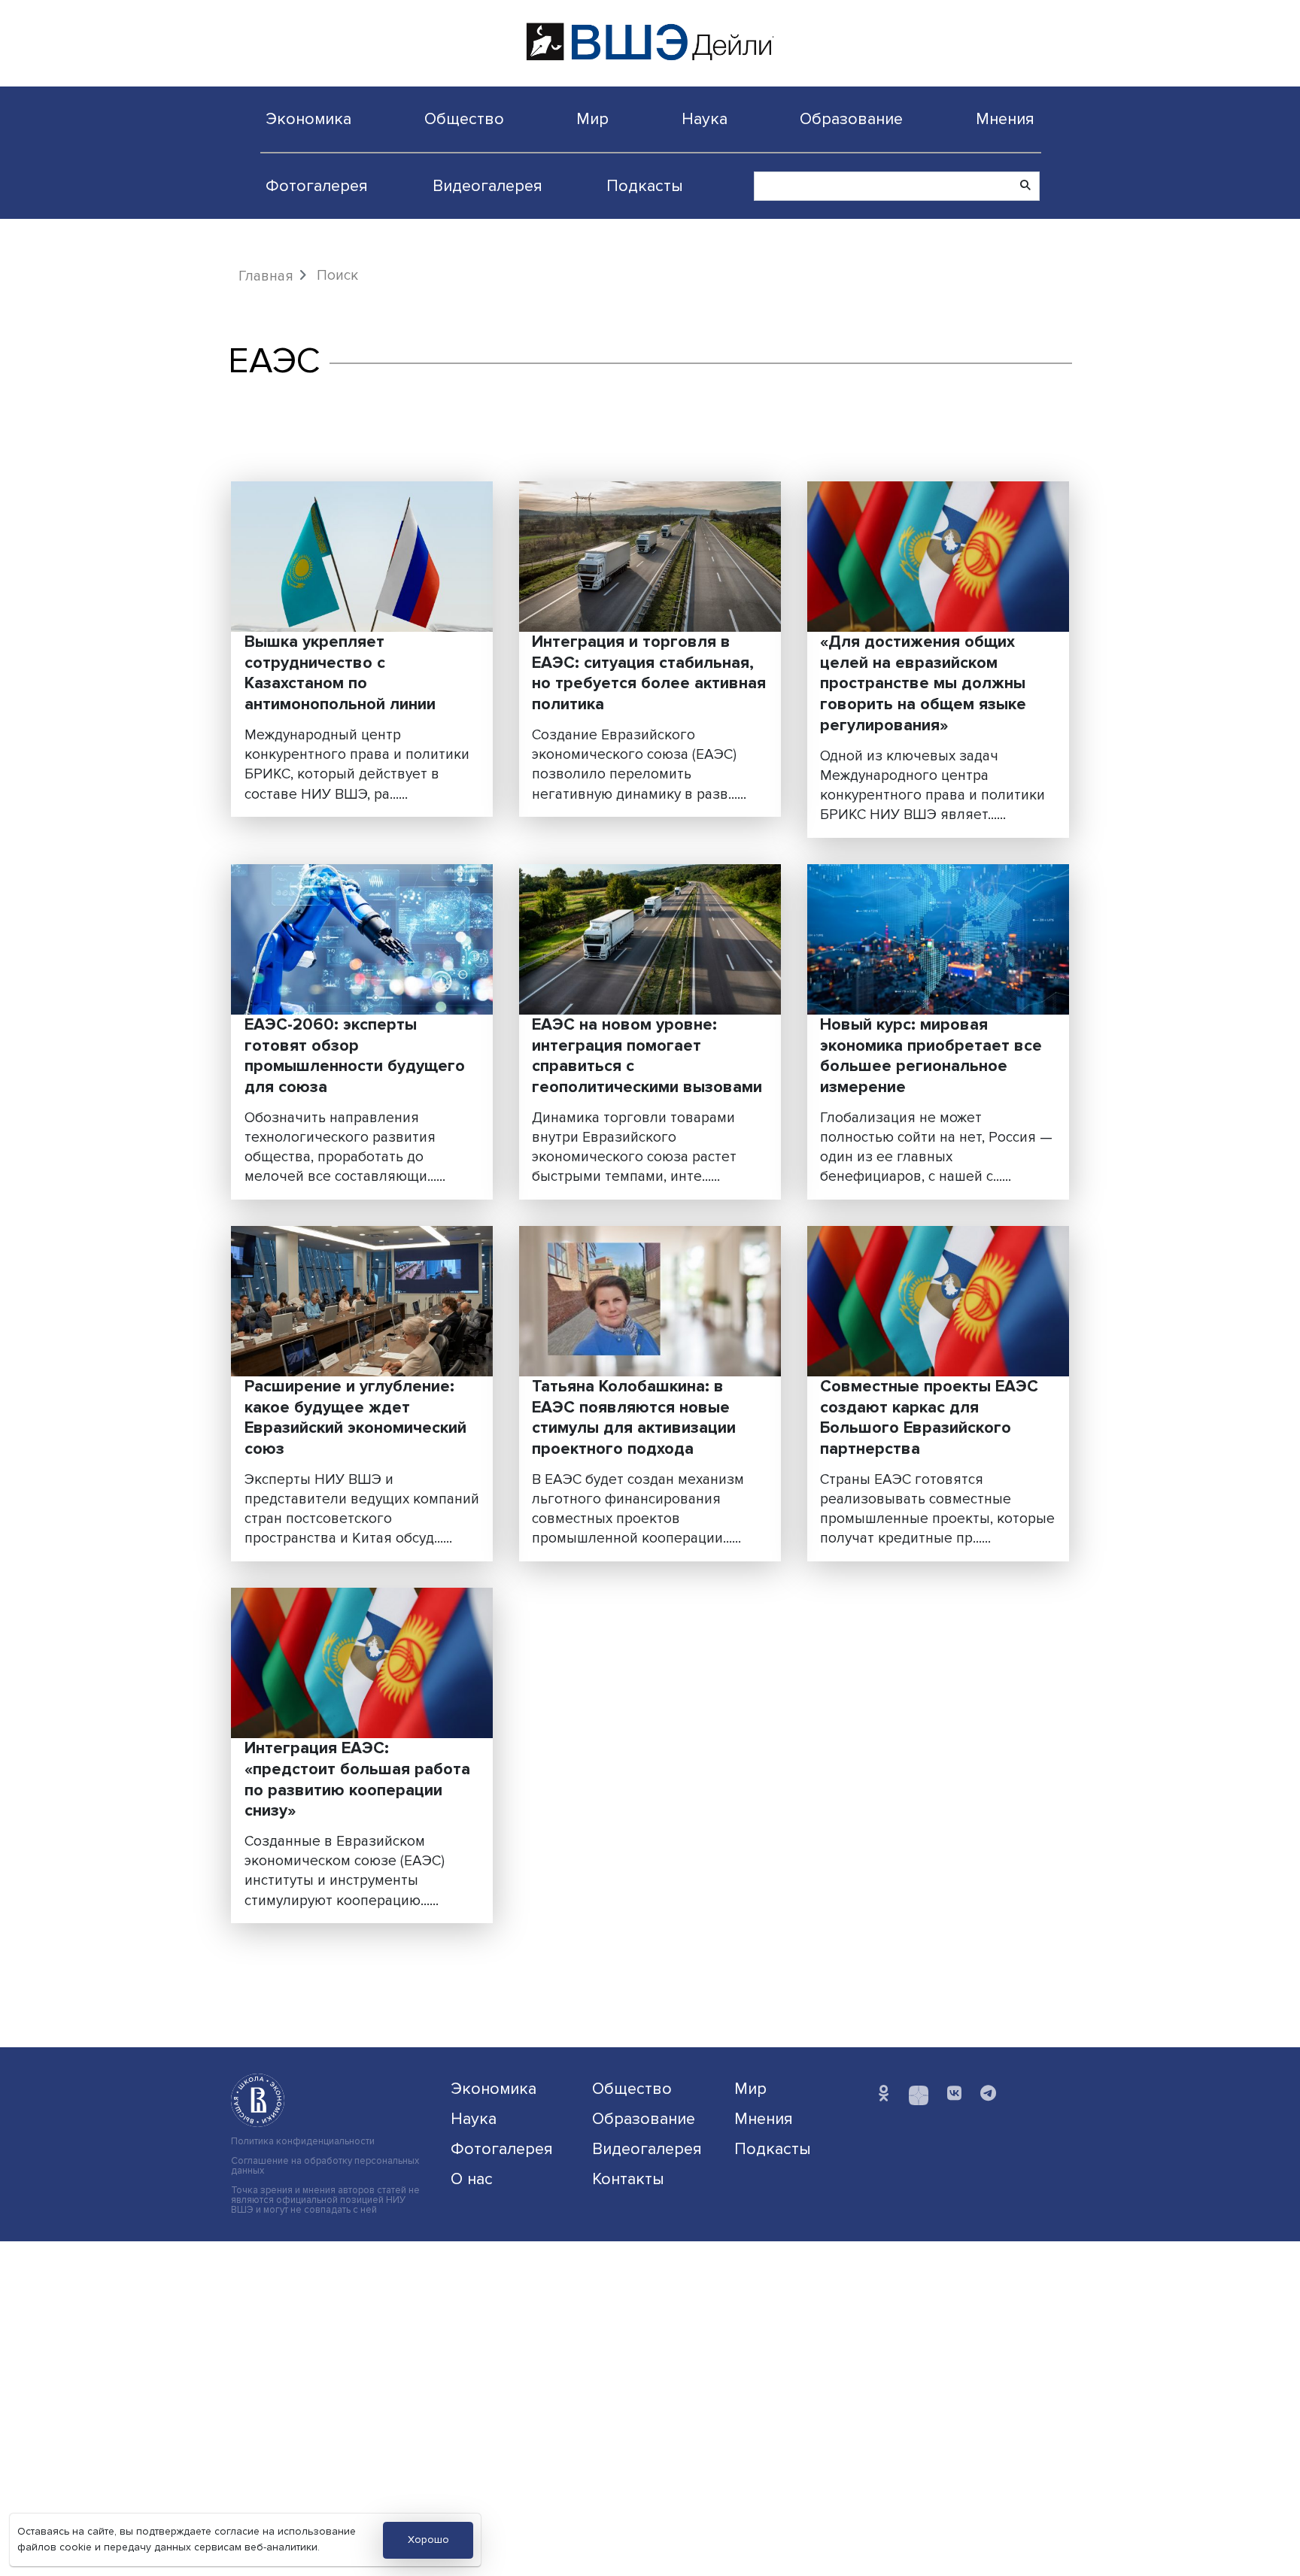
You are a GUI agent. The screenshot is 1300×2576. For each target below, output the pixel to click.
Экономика (308, 119)
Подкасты (645, 186)
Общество (464, 119)
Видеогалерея (487, 186)
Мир (592, 119)
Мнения (1005, 119)
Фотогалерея (317, 186)
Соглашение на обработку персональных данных (325, 2166)
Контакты (628, 2179)
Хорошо (428, 2540)
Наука (705, 119)
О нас (472, 2179)
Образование (851, 119)
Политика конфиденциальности (303, 2142)
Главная (266, 276)
